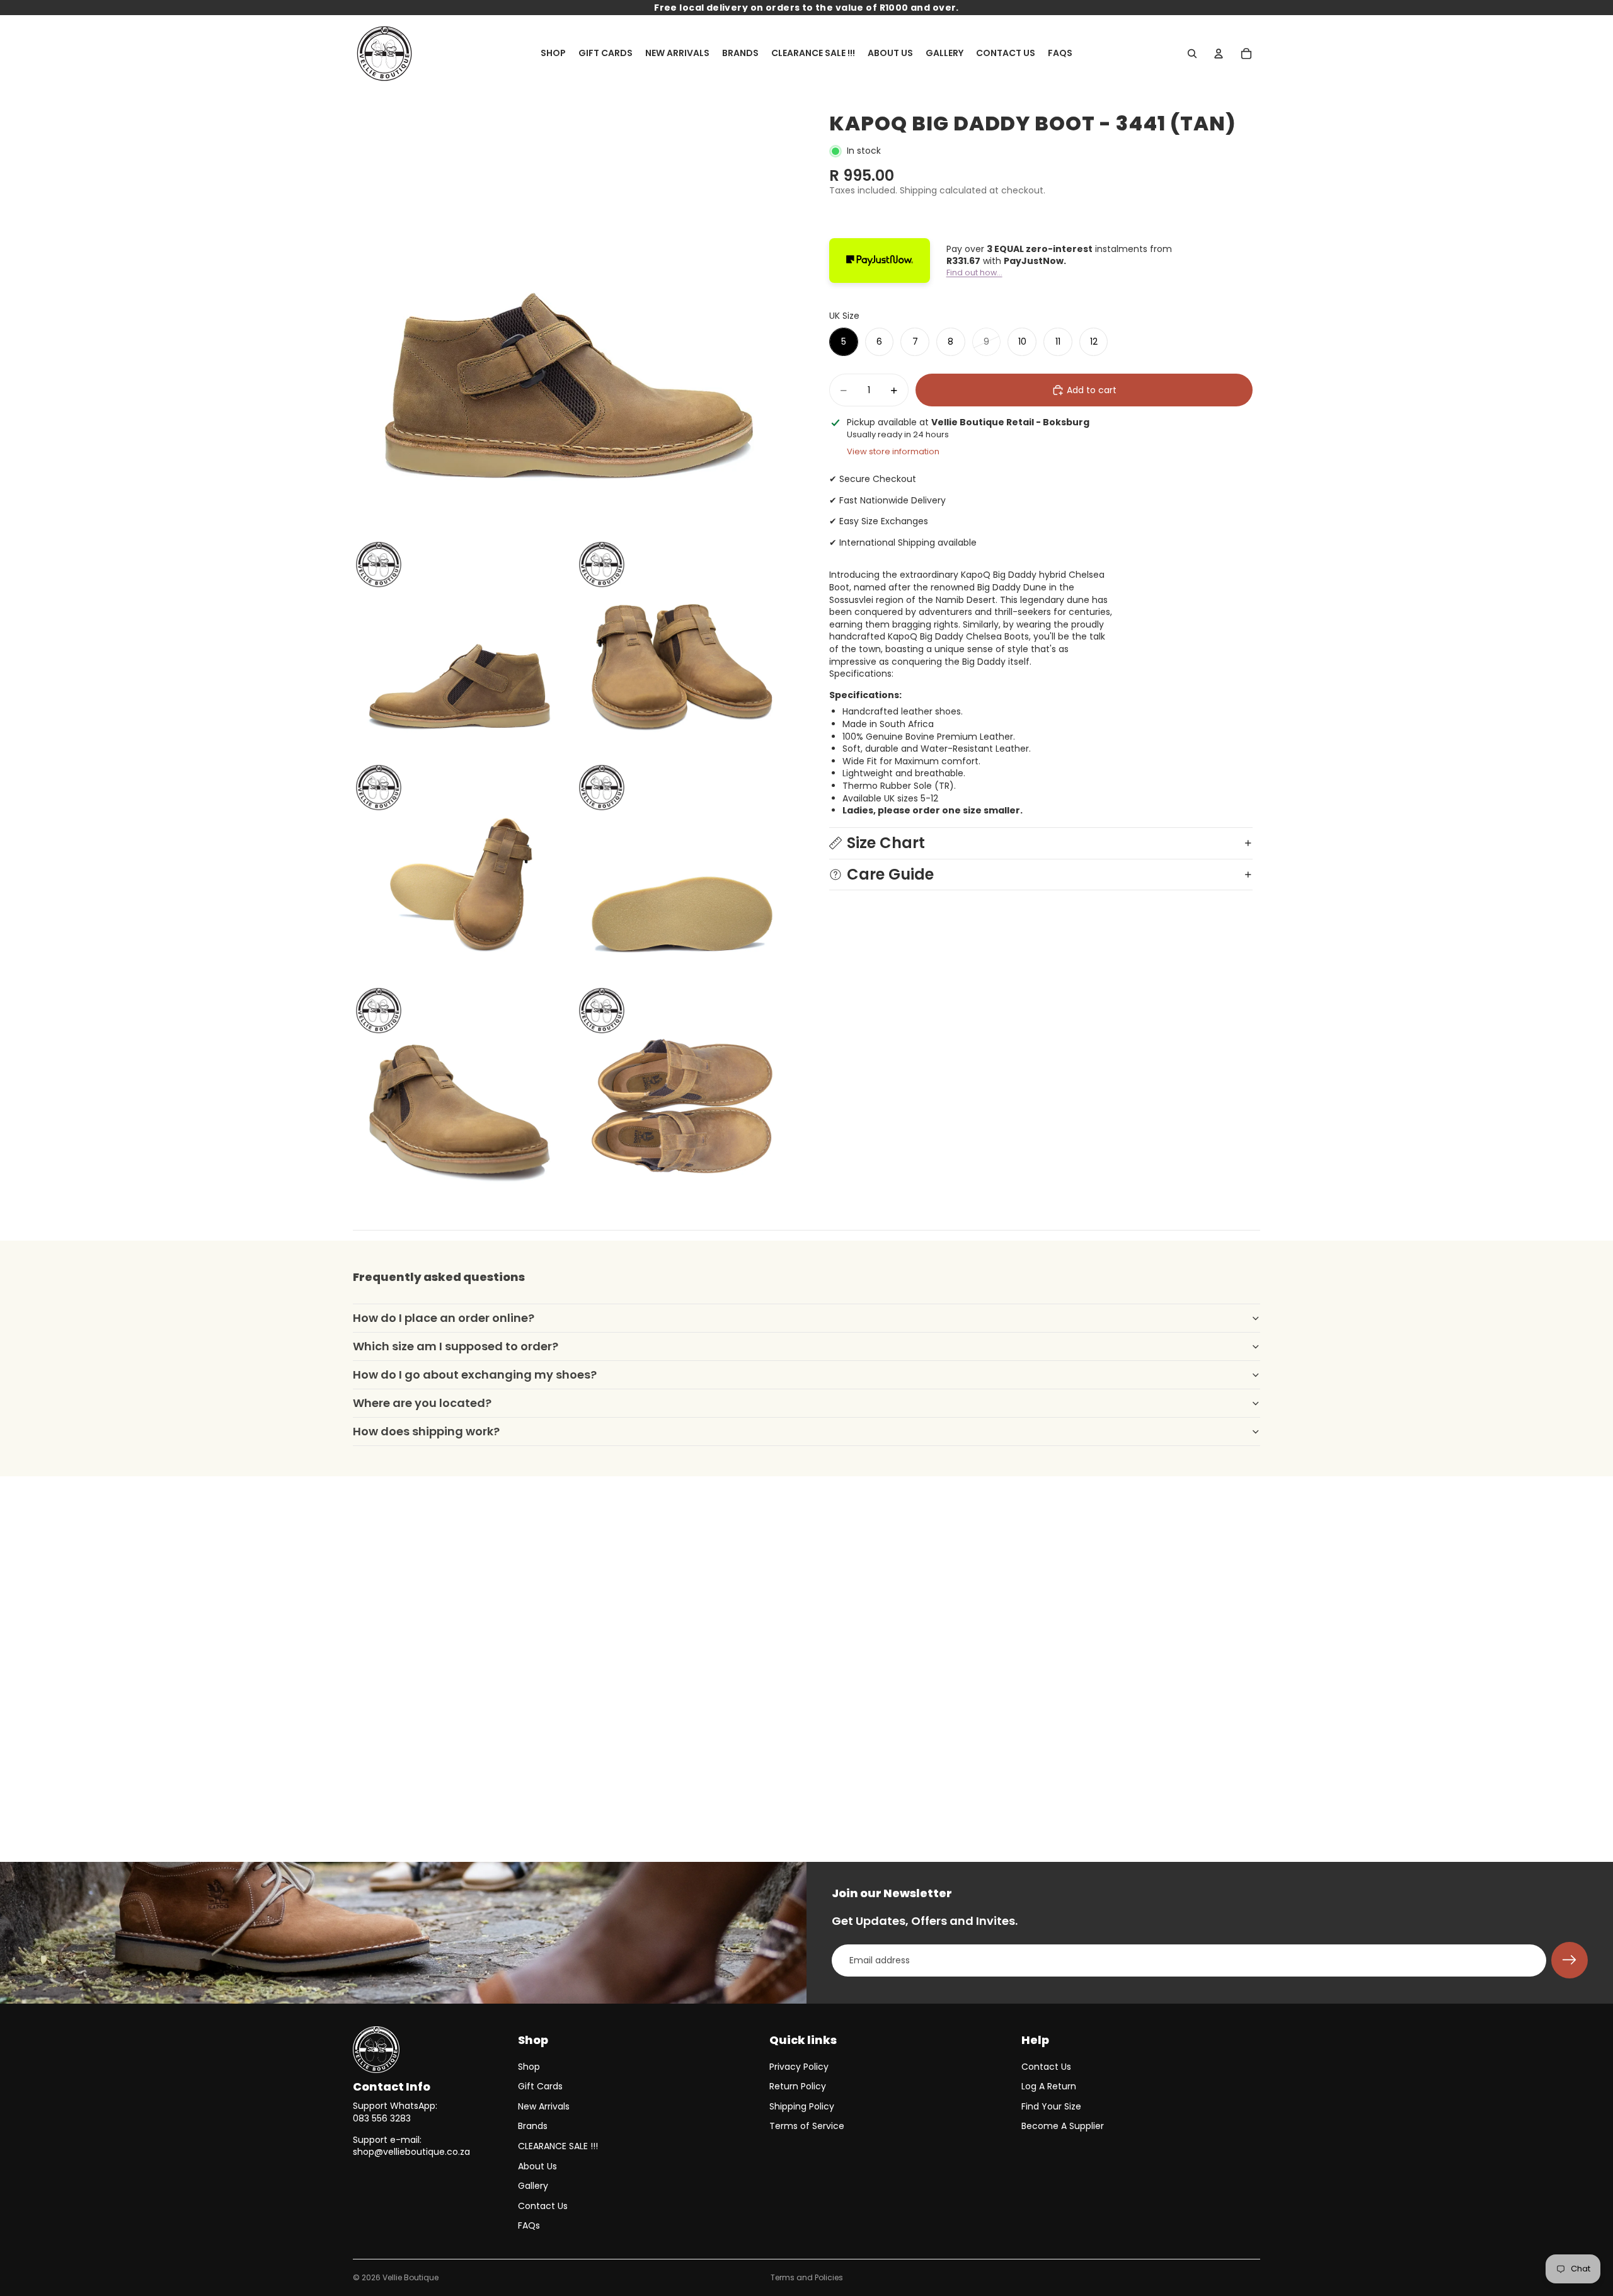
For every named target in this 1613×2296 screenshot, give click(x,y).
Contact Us (543, 2206)
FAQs (529, 2225)
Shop (529, 2067)
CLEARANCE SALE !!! (558, 2146)
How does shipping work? (426, 1431)
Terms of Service (807, 2126)
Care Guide (890, 874)
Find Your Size (1051, 2106)
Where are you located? (422, 1403)
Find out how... (974, 273)
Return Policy (798, 2086)
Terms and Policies (807, 2277)
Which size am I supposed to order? (456, 1346)
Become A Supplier (1063, 2126)
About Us (537, 2166)
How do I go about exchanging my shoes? (475, 1375)
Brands (533, 2126)
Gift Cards (540, 2086)
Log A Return (1049, 2086)
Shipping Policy (802, 2106)
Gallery (533, 2186)
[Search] (1192, 54)
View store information (893, 451)
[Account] (1219, 54)
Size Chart (886, 843)
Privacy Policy (799, 2067)
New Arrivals (544, 2106)
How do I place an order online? (444, 1318)
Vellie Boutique (410, 2277)
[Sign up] (1570, 1960)
